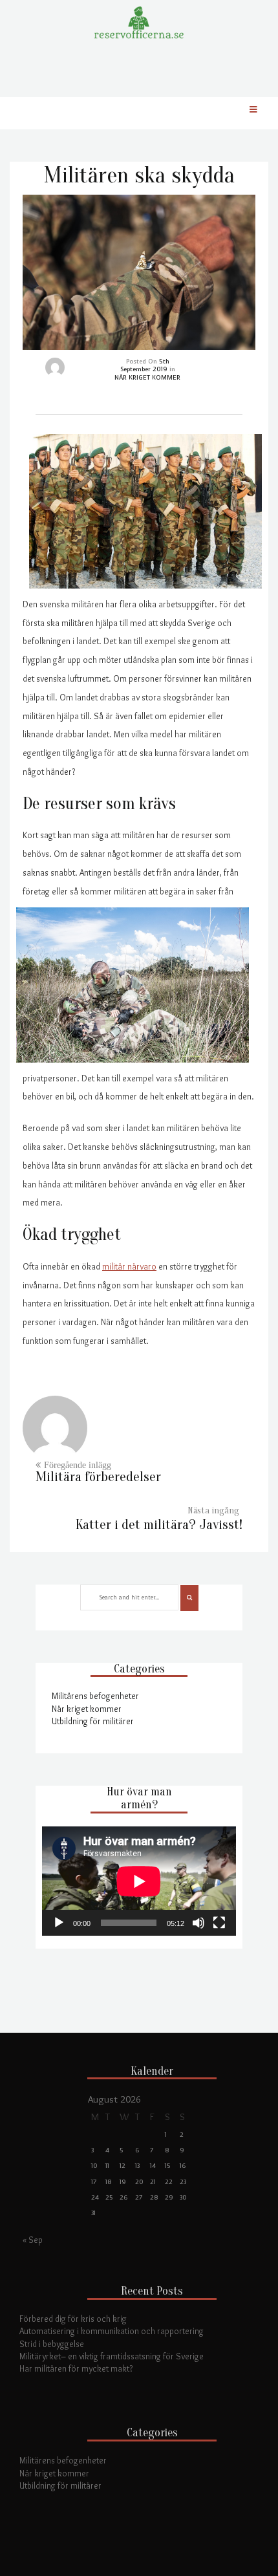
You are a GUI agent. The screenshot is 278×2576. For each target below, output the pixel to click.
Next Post (159, 1525)
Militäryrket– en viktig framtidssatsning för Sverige (112, 2356)
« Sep (33, 2240)
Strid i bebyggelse (52, 2344)
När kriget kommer (87, 1709)
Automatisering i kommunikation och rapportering (112, 2331)
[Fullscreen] (219, 1923)
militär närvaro (129, 1266)
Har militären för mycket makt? (76, 2368)
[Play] (59, 1923)
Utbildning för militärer (93, 1721)
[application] (139, 1881)
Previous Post (98, 1477)
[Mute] (198, 1923)
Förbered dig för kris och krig (73, 2319)
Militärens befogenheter (95, 1696)
